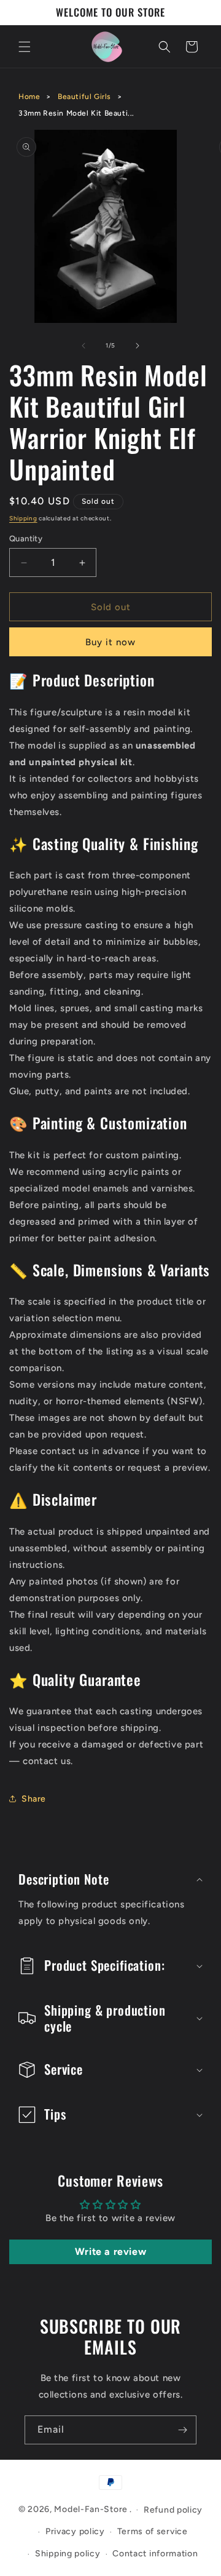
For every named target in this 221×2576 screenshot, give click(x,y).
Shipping (23, 518)
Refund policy (173, 2510)
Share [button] (34, 1799)
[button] (25, 47)
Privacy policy (75, 2531)
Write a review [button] (110, 2252)
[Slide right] (138, 346)
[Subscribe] (182, 2430)
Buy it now (110, 642)
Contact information (155, 2554)
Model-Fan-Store (91, 2509)
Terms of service (153, 2531)
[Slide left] (83, 346)
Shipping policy (68, 2554)
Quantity (26, 539)
